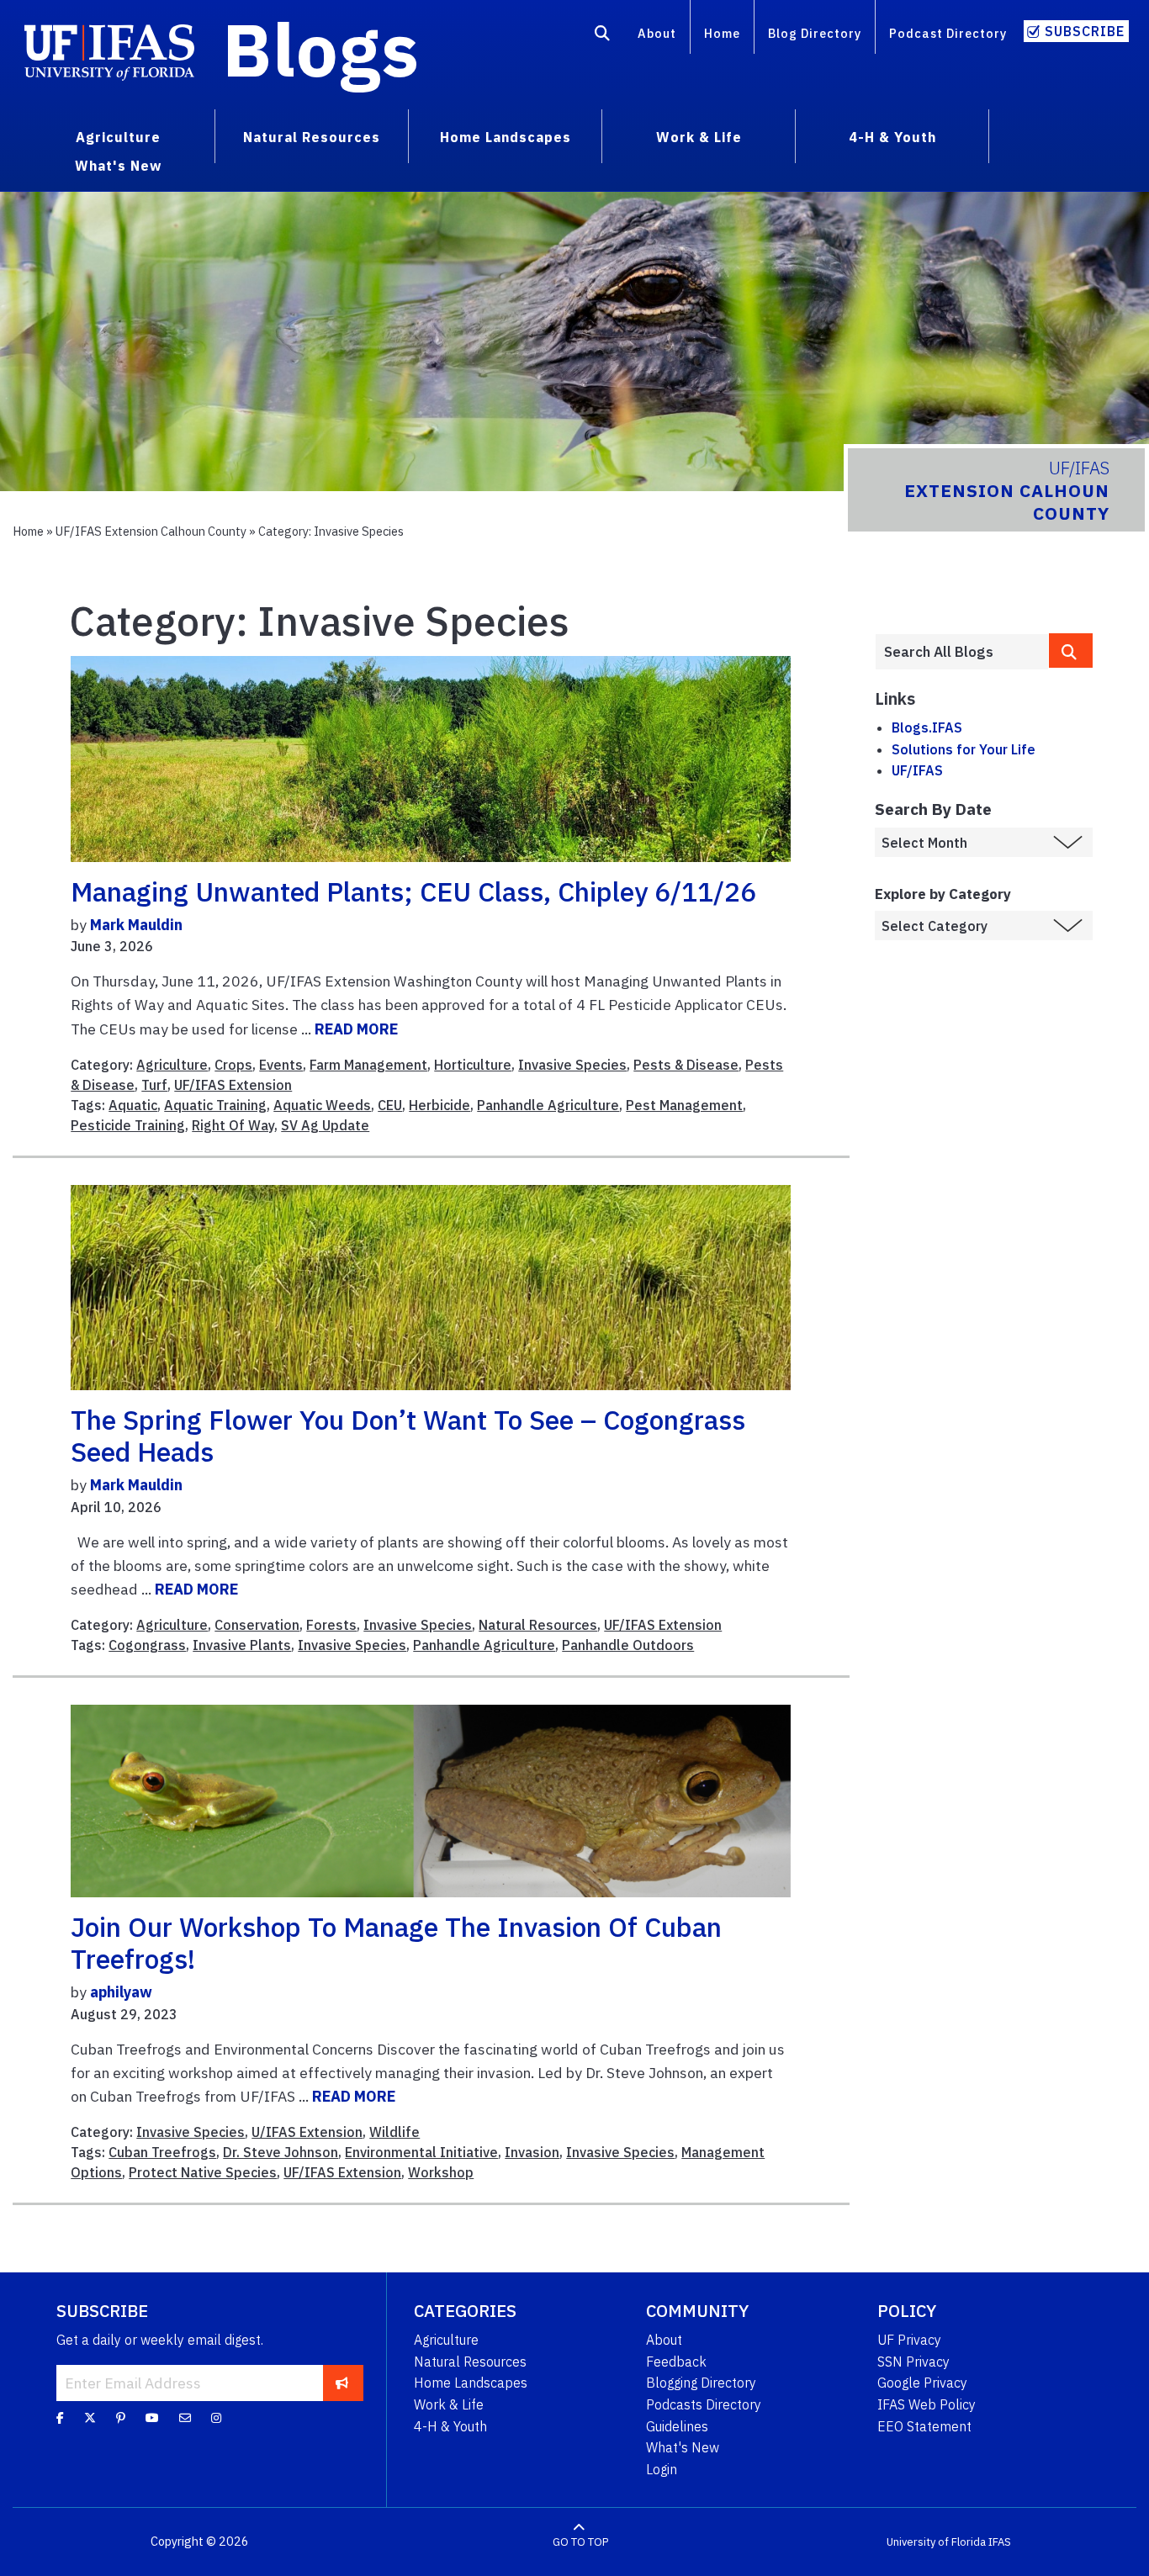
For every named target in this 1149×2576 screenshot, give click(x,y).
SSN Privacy (913, 2362)
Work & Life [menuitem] (699, 137)
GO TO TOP (580, 2542)
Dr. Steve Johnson (281, 2152)
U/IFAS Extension (307, 2132)
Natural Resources (538, 1625)
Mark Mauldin (136, 925)
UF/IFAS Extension (233, 1085)
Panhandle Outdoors (628, 1645)
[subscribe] (342, 2383)
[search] (1071, 651)
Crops (233, 1065)
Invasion (532, 2152)
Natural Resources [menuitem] (312, 137)
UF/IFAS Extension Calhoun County (151, 531)
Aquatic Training (215, 1105)
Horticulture (473, 1065)
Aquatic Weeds (322, 1105)
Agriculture (172, 1065)
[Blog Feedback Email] (185, 2418)
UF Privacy (909, 2340)
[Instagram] (216, 2418)
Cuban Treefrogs (162, 2152)
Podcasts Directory (704, 2404)
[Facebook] (60, 2418)
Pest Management (684, 1105)
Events (281, 1065)
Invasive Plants (242, 1645)
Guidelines (677, 2426)
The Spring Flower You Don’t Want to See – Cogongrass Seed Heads (408, 1436)
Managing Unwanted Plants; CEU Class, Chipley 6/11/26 (413, 891)
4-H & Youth (450, 2426)
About (657, 33)
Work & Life (449, 2404)
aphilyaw (121, 1992)
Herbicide (439, 1105)
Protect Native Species (203, 2172)
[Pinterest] (121, 2418)
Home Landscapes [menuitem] (506, 137)
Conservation (257, 1625)
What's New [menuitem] (118, 166)
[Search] (603, 36)
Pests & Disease (686, 1065)
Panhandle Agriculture (548, 1105)
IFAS (1000, 2542)
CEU (390, 1105)
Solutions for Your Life (964, 749)
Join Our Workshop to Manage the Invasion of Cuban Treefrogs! (396, 1943)
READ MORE (356, 1029)
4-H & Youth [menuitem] (892, 137)
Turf (154, 1085)
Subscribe (1085, 31)
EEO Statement (924, 2426)
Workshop (441, 2172)
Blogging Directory (701, 2383)
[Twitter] (90, 2418)
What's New (683, 2447)
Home (722, 33)
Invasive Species (572, 1065)
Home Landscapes (471, 2383)
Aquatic (133, 1105)
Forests (331, 1625)
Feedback (676, 2362)
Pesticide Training (128, 1125)
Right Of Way (233, 1125)
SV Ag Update (325, 1125)
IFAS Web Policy (927, 2404)
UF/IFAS (917, 770)
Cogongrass (147, 1645)
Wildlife (394, 2132)
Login (662, 2469)
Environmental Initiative (421, 2152)
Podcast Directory (948, 33)
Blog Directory (815, 33)
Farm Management (368, 1065)
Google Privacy (922, 2383)
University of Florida (936, 2542)
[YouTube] (152, 2418)
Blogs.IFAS (927, 727)
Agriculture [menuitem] (118, 137)
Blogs (321, 49)
